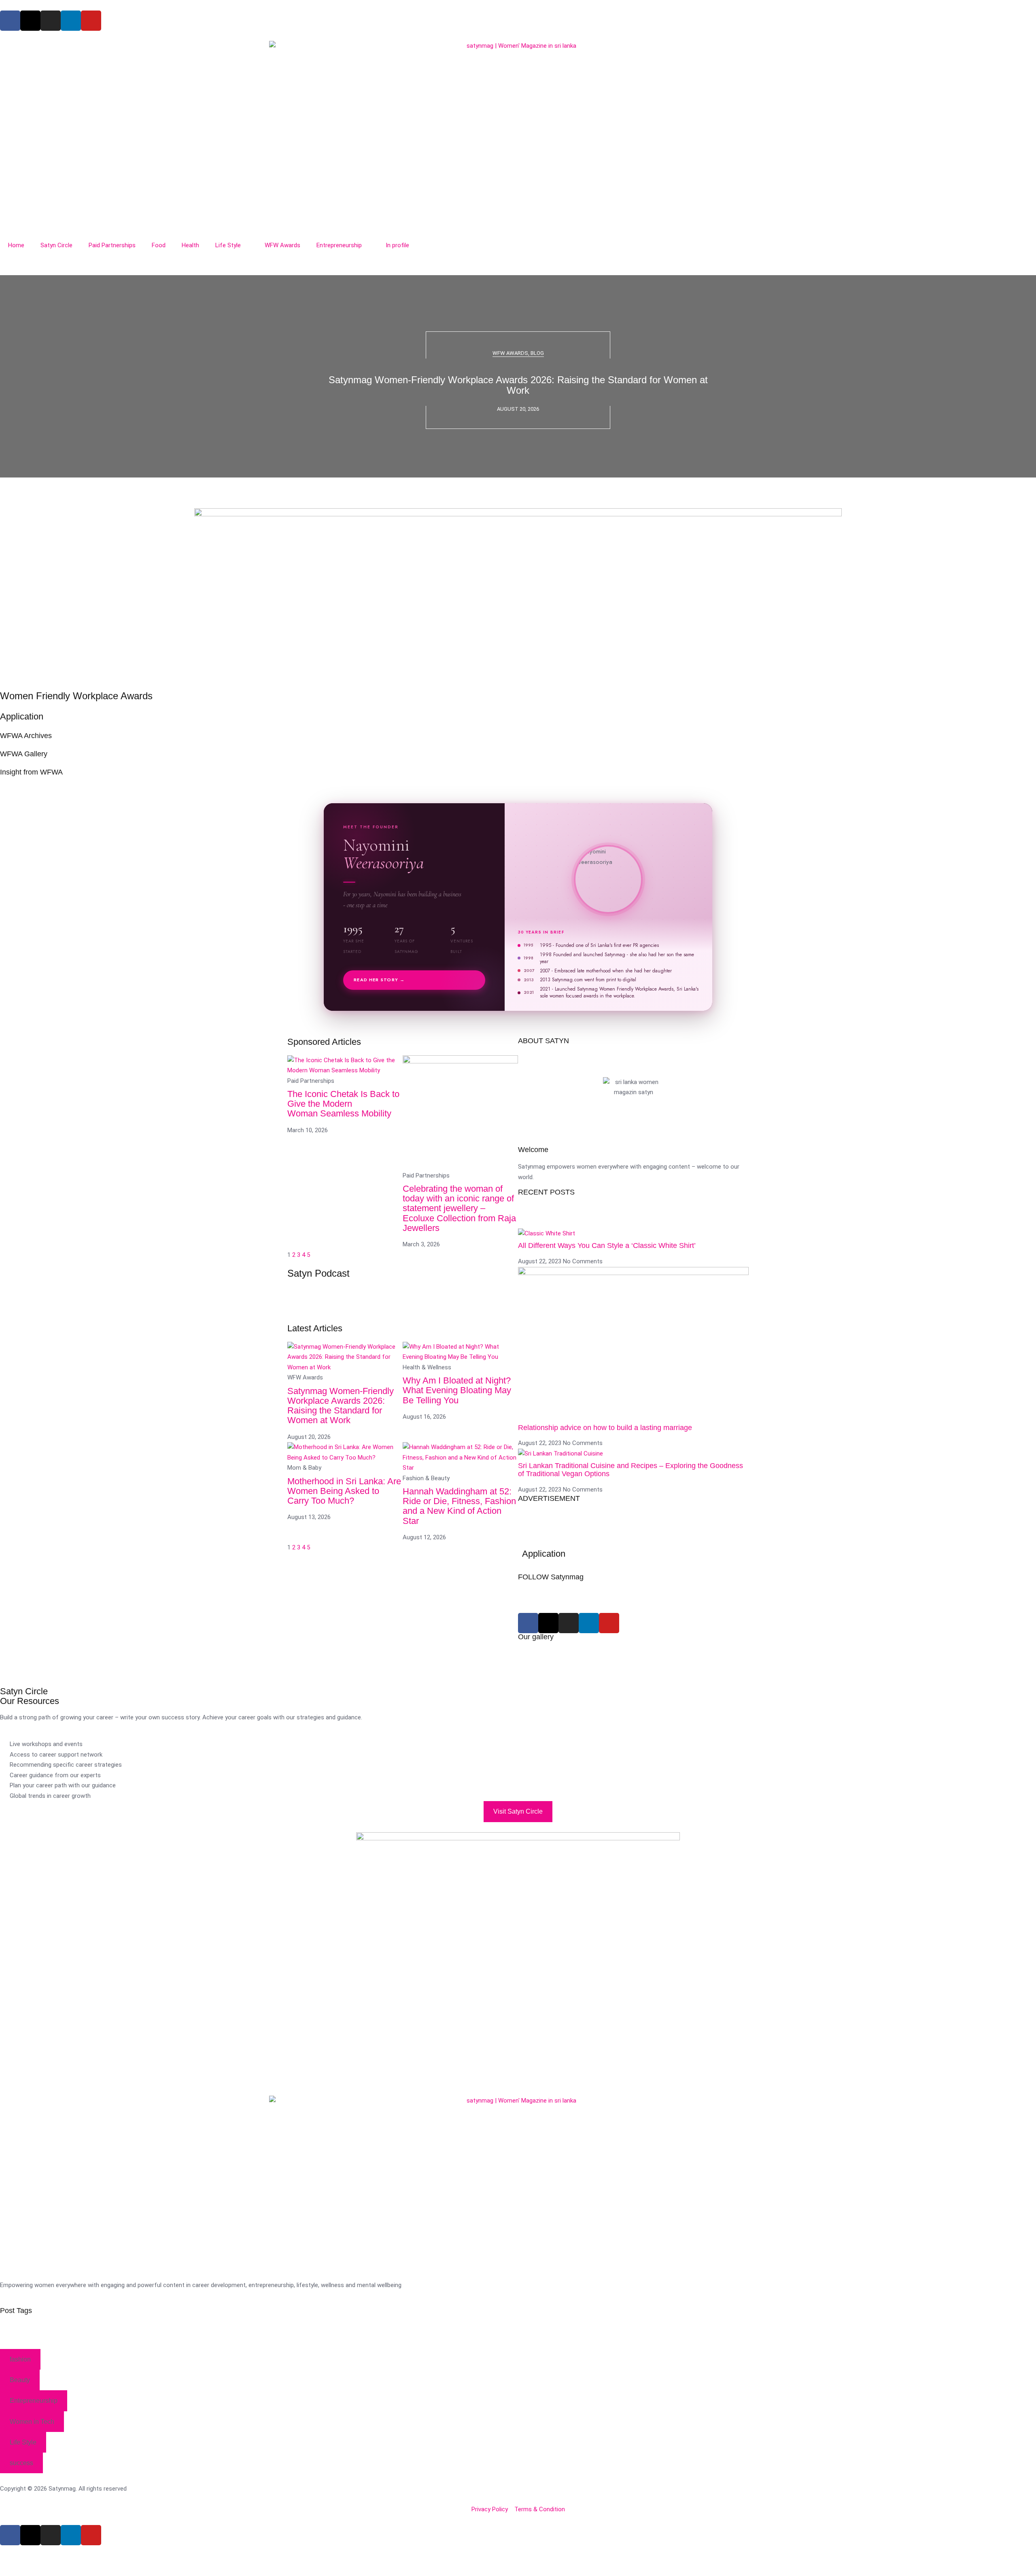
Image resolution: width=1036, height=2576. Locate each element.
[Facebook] (528, 1623)
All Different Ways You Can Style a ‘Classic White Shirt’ (607, 1246)
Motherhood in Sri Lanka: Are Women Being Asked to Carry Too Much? (344, 1491)
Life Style (228, 245)
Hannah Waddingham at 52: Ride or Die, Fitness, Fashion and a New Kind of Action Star (459, 1506)
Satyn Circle (56, 245)
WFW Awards (282, 245)
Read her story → (379, 980)
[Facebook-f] (10, 21)
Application (22, 716)
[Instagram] (51, 21)
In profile (397, 245)
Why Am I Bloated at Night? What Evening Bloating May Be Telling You (457, 1390)
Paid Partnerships (112, 245)
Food (159, 245)
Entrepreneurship (339, 245)
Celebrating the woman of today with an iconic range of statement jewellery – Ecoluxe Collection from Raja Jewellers (459, 1208)
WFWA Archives (26, 736)
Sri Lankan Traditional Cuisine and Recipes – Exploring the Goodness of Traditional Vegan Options (631, 1470)
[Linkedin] (71, 21)
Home (16, 245)
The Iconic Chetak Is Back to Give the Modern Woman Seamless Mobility (343, 1104)
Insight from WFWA (31, 772)
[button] (518, 483)
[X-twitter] (30, 21)
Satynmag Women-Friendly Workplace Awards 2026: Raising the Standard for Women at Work (518, 385)
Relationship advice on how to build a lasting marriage (605, 1428)
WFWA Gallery (24, 754)
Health (190, 245)
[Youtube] (91, 21)
